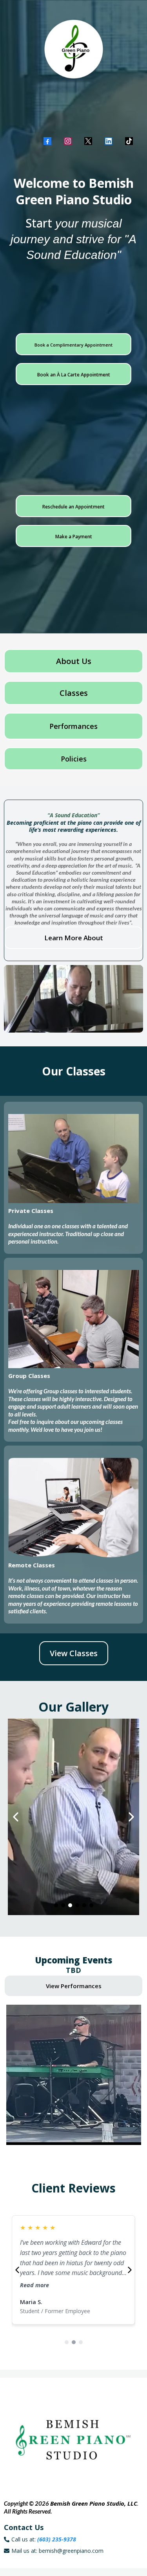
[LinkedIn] (109, 141)
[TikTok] (129, 141)
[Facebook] (47, 141)
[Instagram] (68, 141)
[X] (88, 141)
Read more (34, 2285)
